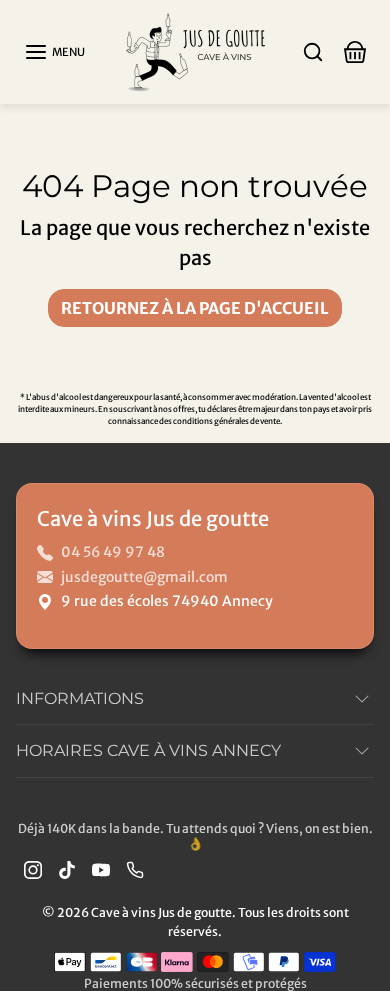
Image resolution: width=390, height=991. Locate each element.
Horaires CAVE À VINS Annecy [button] (148, 750)
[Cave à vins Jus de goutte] (195, 50)
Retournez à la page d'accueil (195, 308)
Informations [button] (80, 698)
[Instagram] (33, 869)
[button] (54, 52)
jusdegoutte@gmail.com (144, 577)
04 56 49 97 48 (113, 552)
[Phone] (135, 869)
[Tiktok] (67, 869)
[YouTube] (101, 869)
